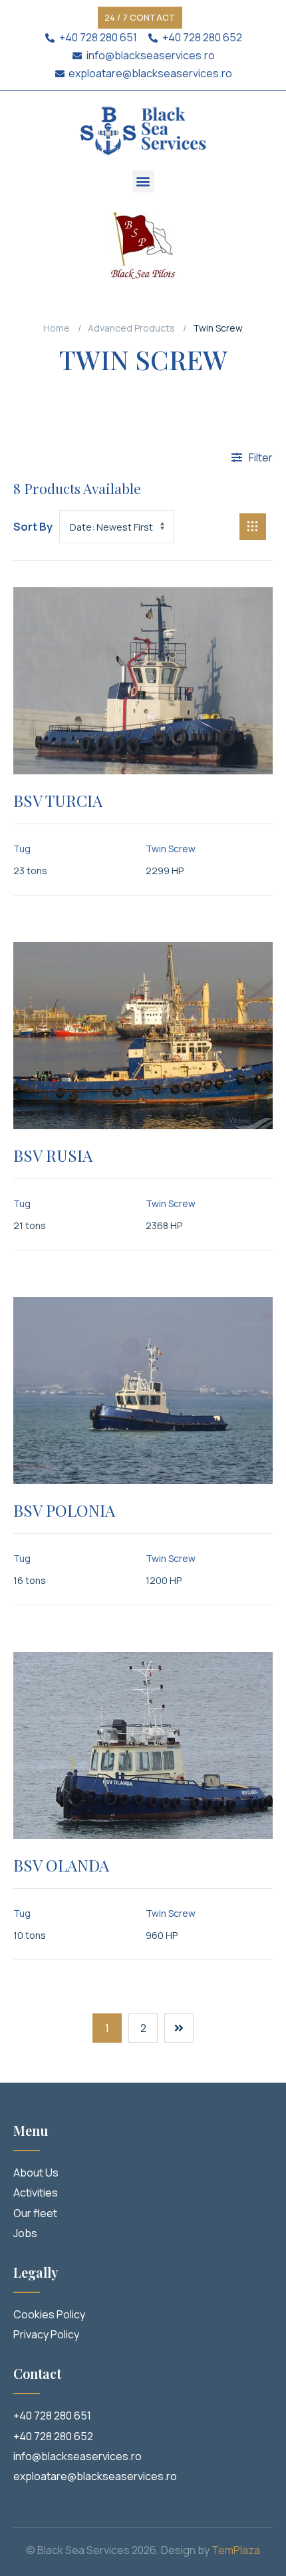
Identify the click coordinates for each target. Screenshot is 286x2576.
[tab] (253, 527)
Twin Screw (171, 849)
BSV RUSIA (53, 1155)
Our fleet (35, 2213)
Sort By (33, 527)
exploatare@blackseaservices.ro (95, 2476)
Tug (22, 849)
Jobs (25, 2233)
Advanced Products (131, 328)
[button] (140, 18)
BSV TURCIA (58, 800)
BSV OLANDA (61, 1865)
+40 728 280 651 (52, 2416)
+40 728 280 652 (53, 2436)
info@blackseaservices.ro (77, 2456)
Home (57, 328)
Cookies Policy (49, 2314)
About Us (36, 2173)
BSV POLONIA (64, 1510)
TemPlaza (236, 2550)
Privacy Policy (46, 2334)
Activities (36, 2192)
